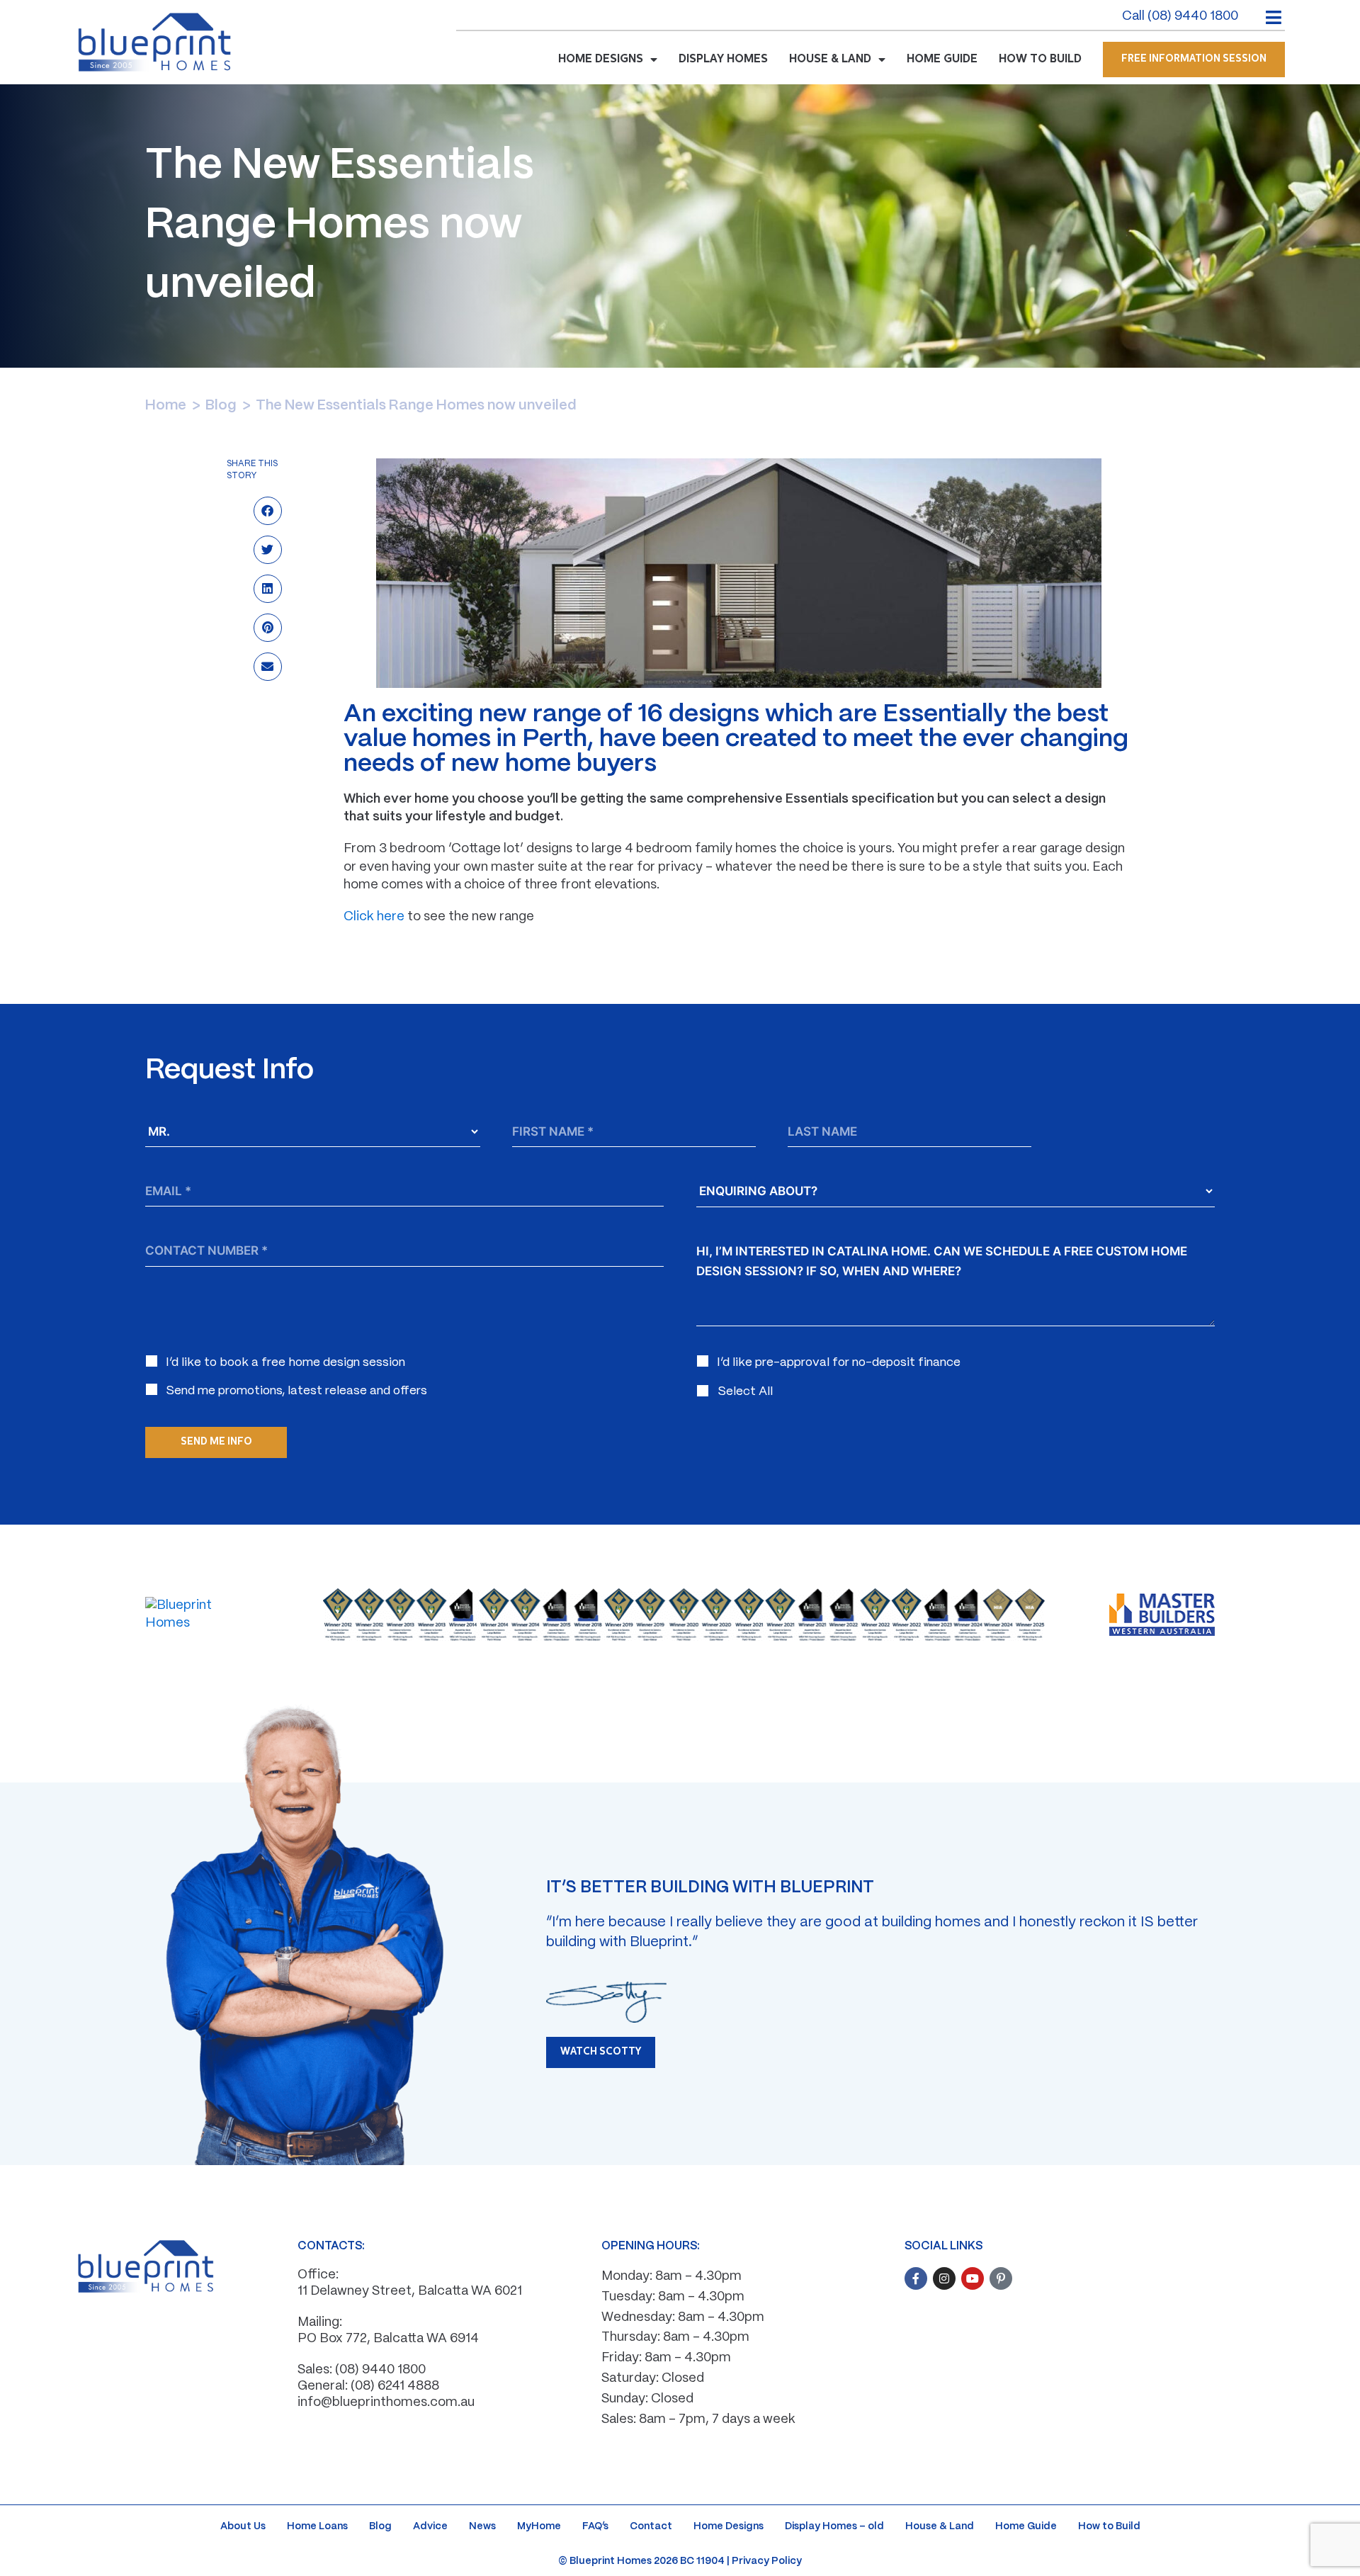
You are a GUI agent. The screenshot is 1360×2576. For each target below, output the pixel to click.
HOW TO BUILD (1040, 60)
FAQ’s (595, 2526)
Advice (430, 2526)
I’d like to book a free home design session (285, 1362)
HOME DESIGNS (601, 60)
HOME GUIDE (942, 60)
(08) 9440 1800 (380, 2370)
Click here (374, 917)
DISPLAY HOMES (723, 60)
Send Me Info (216, 1442)
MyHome (539, 2526)
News (482, 2526)
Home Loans (317, 2526)
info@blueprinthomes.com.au (386, 2403)
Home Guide (1026, 2526)
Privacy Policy (767, 2561)
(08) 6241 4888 (395, 2386)
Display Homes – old (834, 2526)
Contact (651, 2526)
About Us (243, 2526)
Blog (221, 406)
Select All (745, 1391)
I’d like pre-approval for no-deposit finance (839, 1362)
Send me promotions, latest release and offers (296, 1391)
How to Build (1109, 2526)
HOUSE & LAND (830, 60)
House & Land (940, 2526)
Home (166, 406)
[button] (267, 513)
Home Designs (729, 2526)
